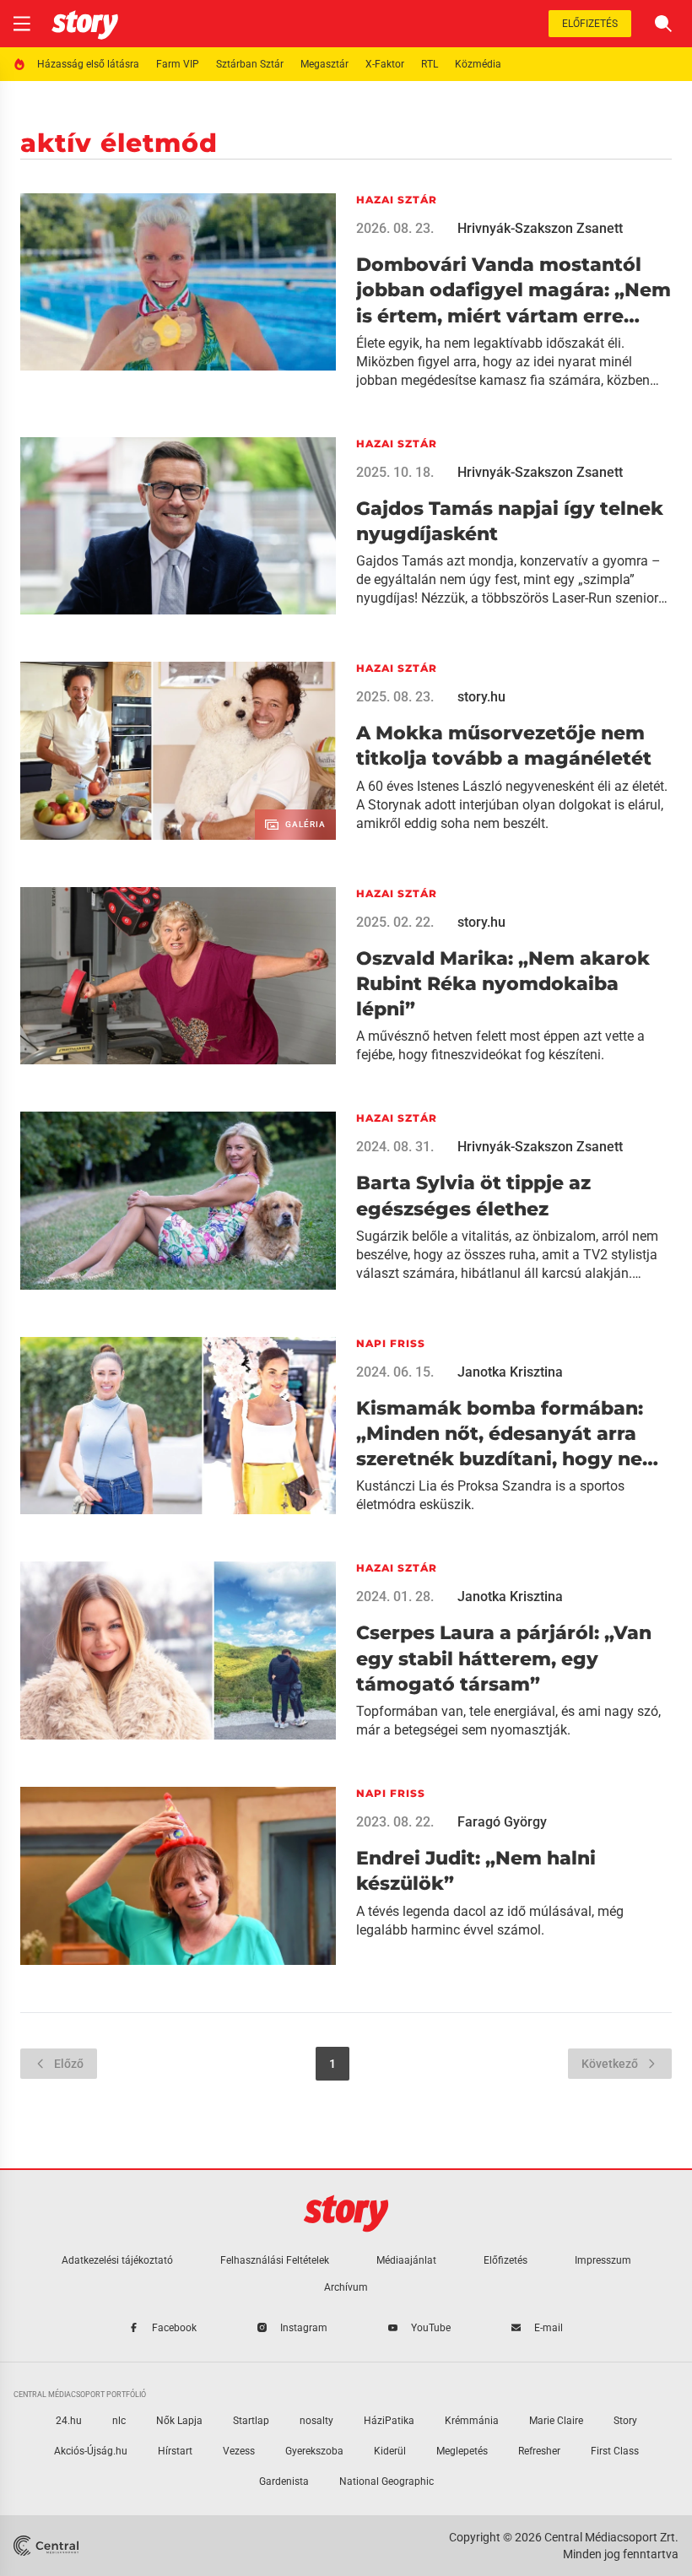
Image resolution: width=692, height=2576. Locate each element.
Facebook (174, 2328)
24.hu (69, 2421)
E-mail (549, 2328)
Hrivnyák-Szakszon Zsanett (540, 228)
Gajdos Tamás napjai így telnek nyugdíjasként (510, 521)
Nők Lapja (179, 2421)
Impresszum (603, 2260)
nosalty (316, 2421)
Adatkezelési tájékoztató (117, 2260)
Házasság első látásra (88, 64)
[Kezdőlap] (85, 24)
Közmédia (478, 64)
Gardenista (284, 2481)
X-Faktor (385, 64)
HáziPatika (389, 2421)
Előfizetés (590, 24)
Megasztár (324, 64)
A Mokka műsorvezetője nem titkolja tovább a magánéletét (504, 746)
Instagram (304, 2328)
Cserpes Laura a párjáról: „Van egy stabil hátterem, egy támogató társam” (504, 1659)
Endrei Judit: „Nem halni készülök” (476, 1871)
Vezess (239, 2451)
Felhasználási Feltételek (275, 2260)
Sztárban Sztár (250, 64)
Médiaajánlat (406, 2260)
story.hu (481, 697)
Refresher (539, 2451)
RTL (430, 64)
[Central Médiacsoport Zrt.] (48, 2546)
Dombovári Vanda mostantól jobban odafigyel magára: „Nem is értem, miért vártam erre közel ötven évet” (514, 291)
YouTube (431, 2328)
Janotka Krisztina (510, 1372)
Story (625, 2421)
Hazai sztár (397, 200)
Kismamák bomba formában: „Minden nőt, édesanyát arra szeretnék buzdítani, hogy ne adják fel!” (500, 1435)
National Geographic (387, 2481)
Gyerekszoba (314, 2451)
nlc (119, 2421)
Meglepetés (462, 2451)
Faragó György (502, 1822)
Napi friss (391, 1343)
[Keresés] (663, 24)
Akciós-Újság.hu (91, 2451)
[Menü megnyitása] (22, 24)
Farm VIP (178, 64)
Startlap (251, 2421)
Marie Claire (556, 2421)
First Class (615, 2451)
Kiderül (390, 2451)
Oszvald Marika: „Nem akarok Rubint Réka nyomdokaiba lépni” (503, 984)
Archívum (346, 2287)
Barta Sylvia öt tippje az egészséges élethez (473, 1196)
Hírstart (175, 2451)
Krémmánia (472, 2421)
